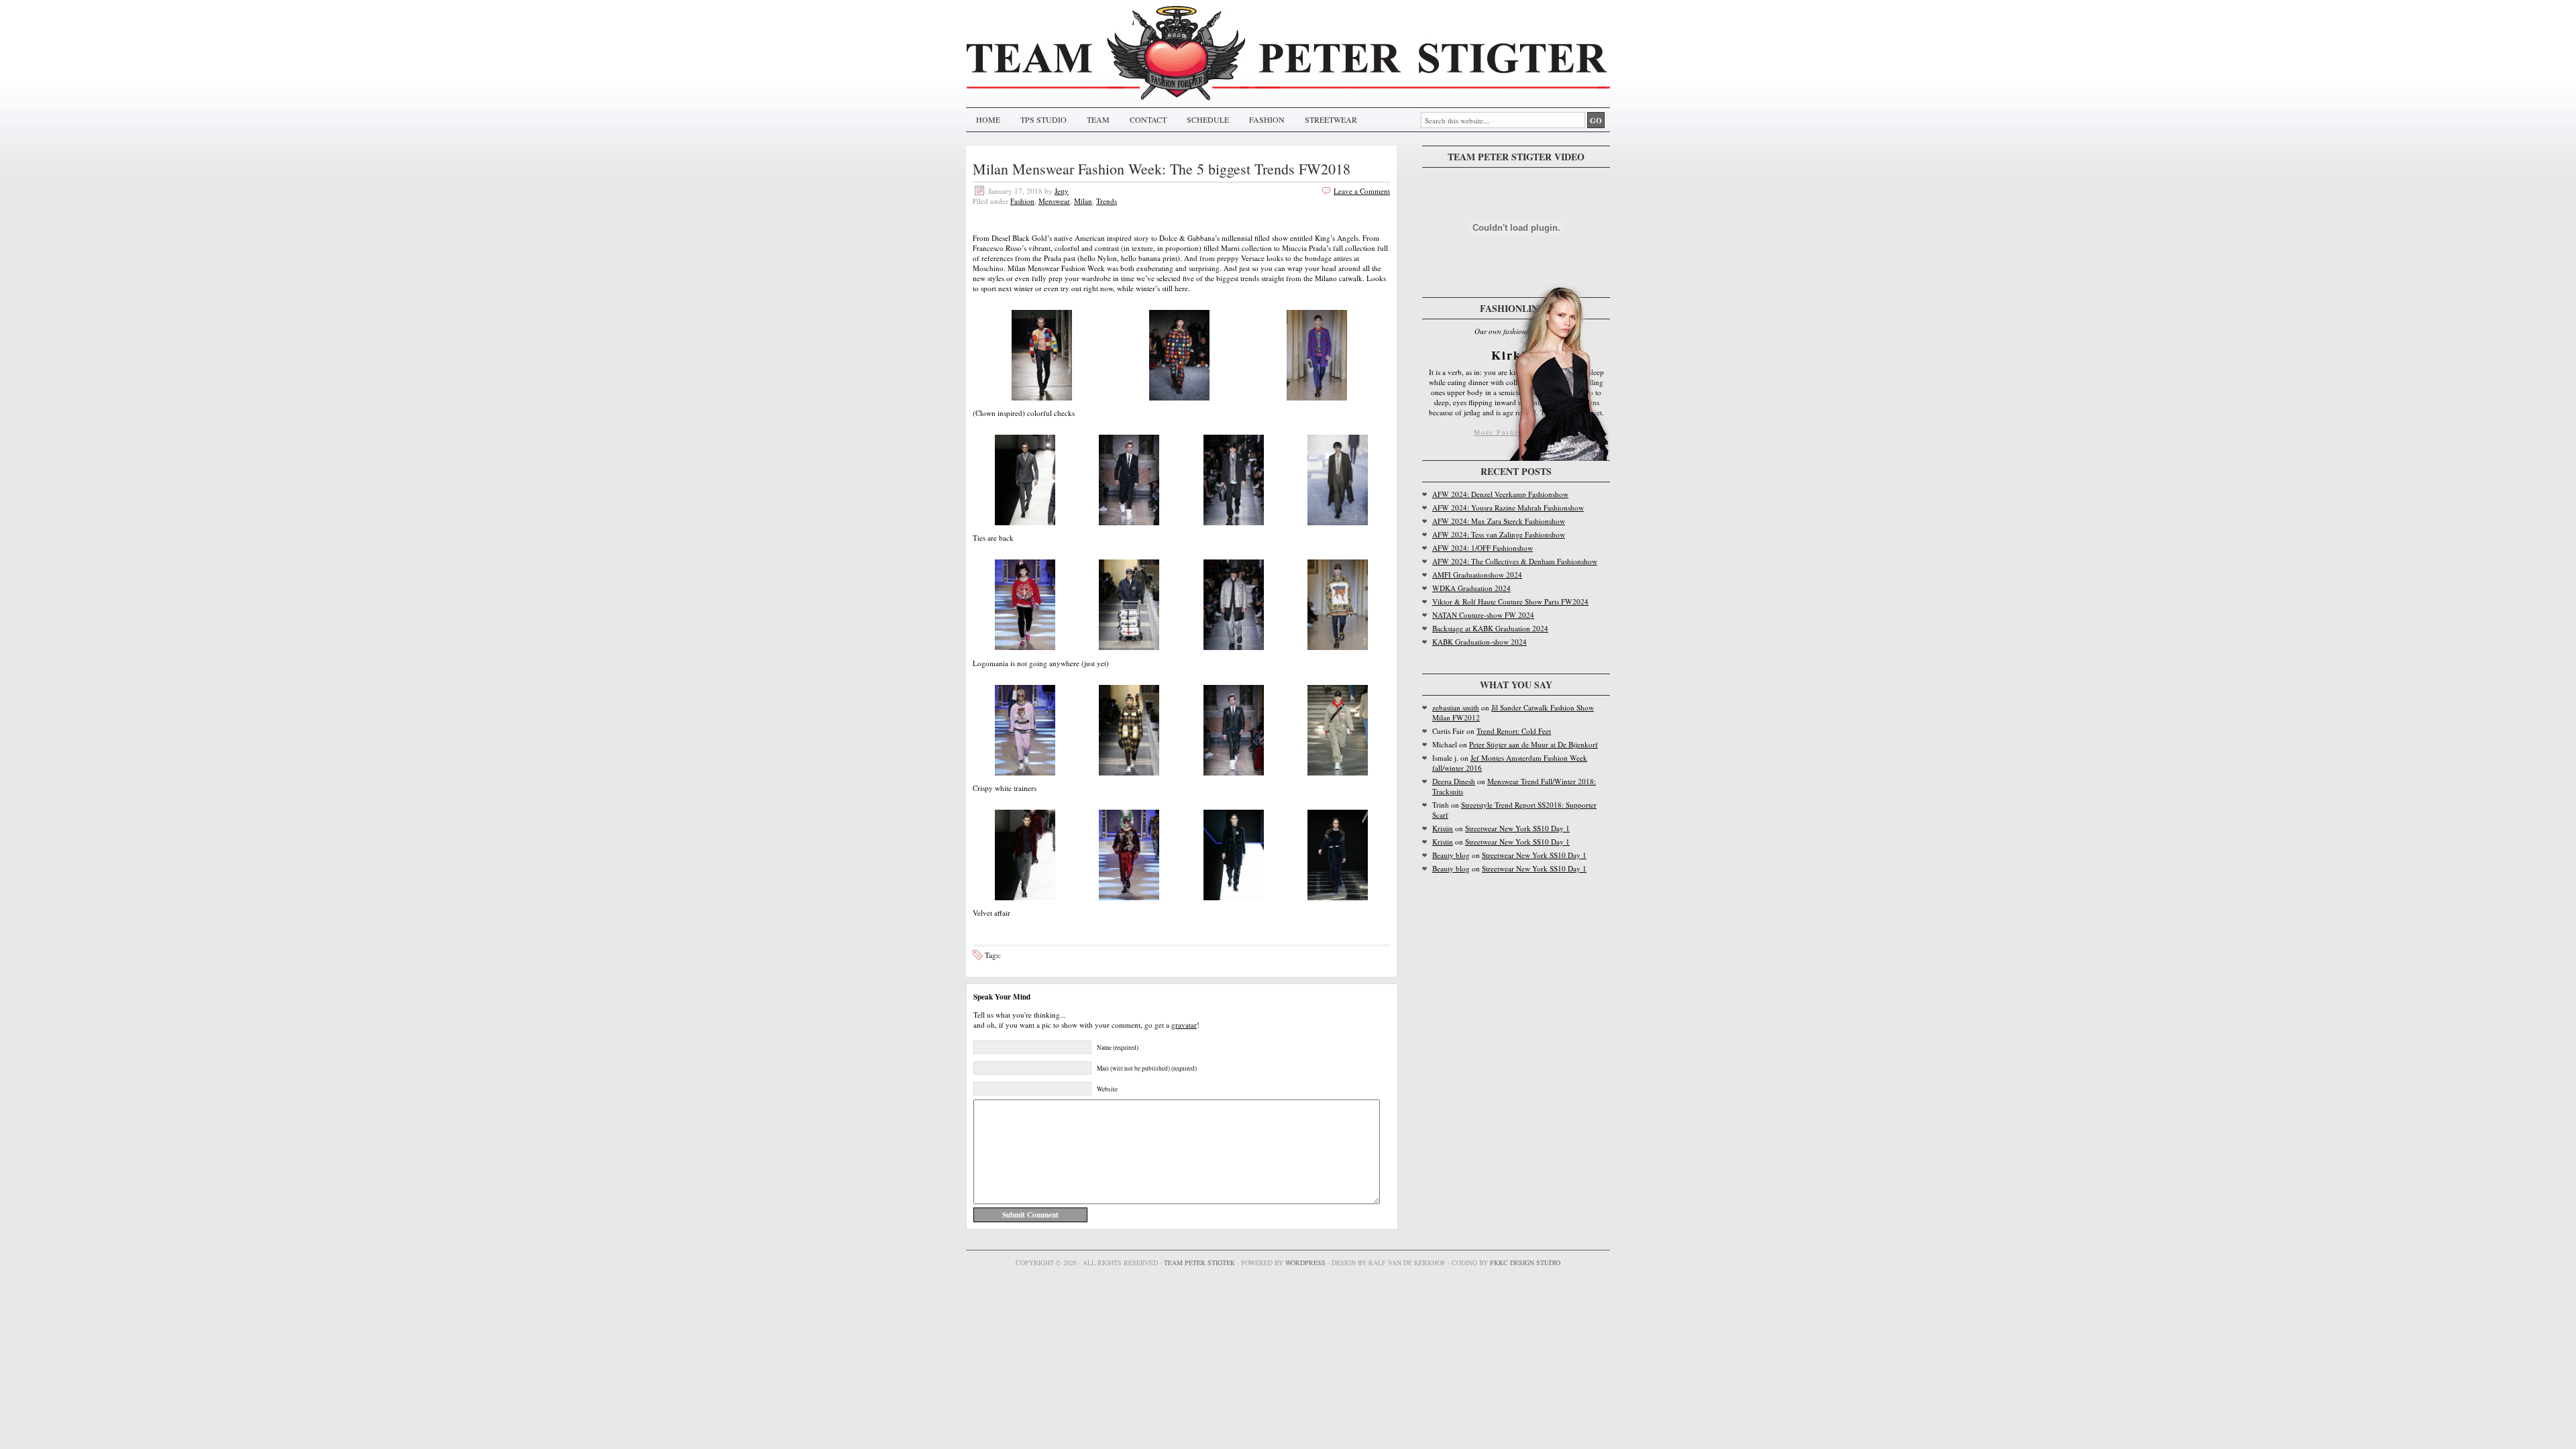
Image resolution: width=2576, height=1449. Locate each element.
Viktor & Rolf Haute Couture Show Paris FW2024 (1510, 601)
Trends (1107, 201)
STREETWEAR (1331, 119)
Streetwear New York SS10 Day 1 (1517, 828)
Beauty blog (1451, 855)
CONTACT (1148, 119)
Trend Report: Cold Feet (1514, 731)
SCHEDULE (1208, 119)
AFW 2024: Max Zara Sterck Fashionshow (1499, 521)
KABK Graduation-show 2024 (1480, 642)
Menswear (1054, 201)
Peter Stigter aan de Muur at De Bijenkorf (1534, 744)
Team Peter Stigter (1199, 1263)
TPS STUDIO (1043, 119)
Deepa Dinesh (1454, 781)
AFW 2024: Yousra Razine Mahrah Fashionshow (1508, 507)
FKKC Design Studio (1525, 1263)
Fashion (1022, 201)
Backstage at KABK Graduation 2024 (1490, 628)
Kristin (1443, 828)
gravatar (1184, 1025)
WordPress (1305, 1263)
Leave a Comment (1362, 191)
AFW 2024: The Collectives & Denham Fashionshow (1515, 561)
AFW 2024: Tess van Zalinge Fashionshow (1499, 534)
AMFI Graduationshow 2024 (1477, 575)
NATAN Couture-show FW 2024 (1483, 615)
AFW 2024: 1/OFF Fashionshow (1483, 548)
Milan (1083, 201)
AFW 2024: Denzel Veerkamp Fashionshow (1500, 494)
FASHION (1267, 119)
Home (988, 119)
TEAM (1098, 119)
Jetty (1062, 191)
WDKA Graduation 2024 (1471, 588)
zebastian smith (1456, 707)
